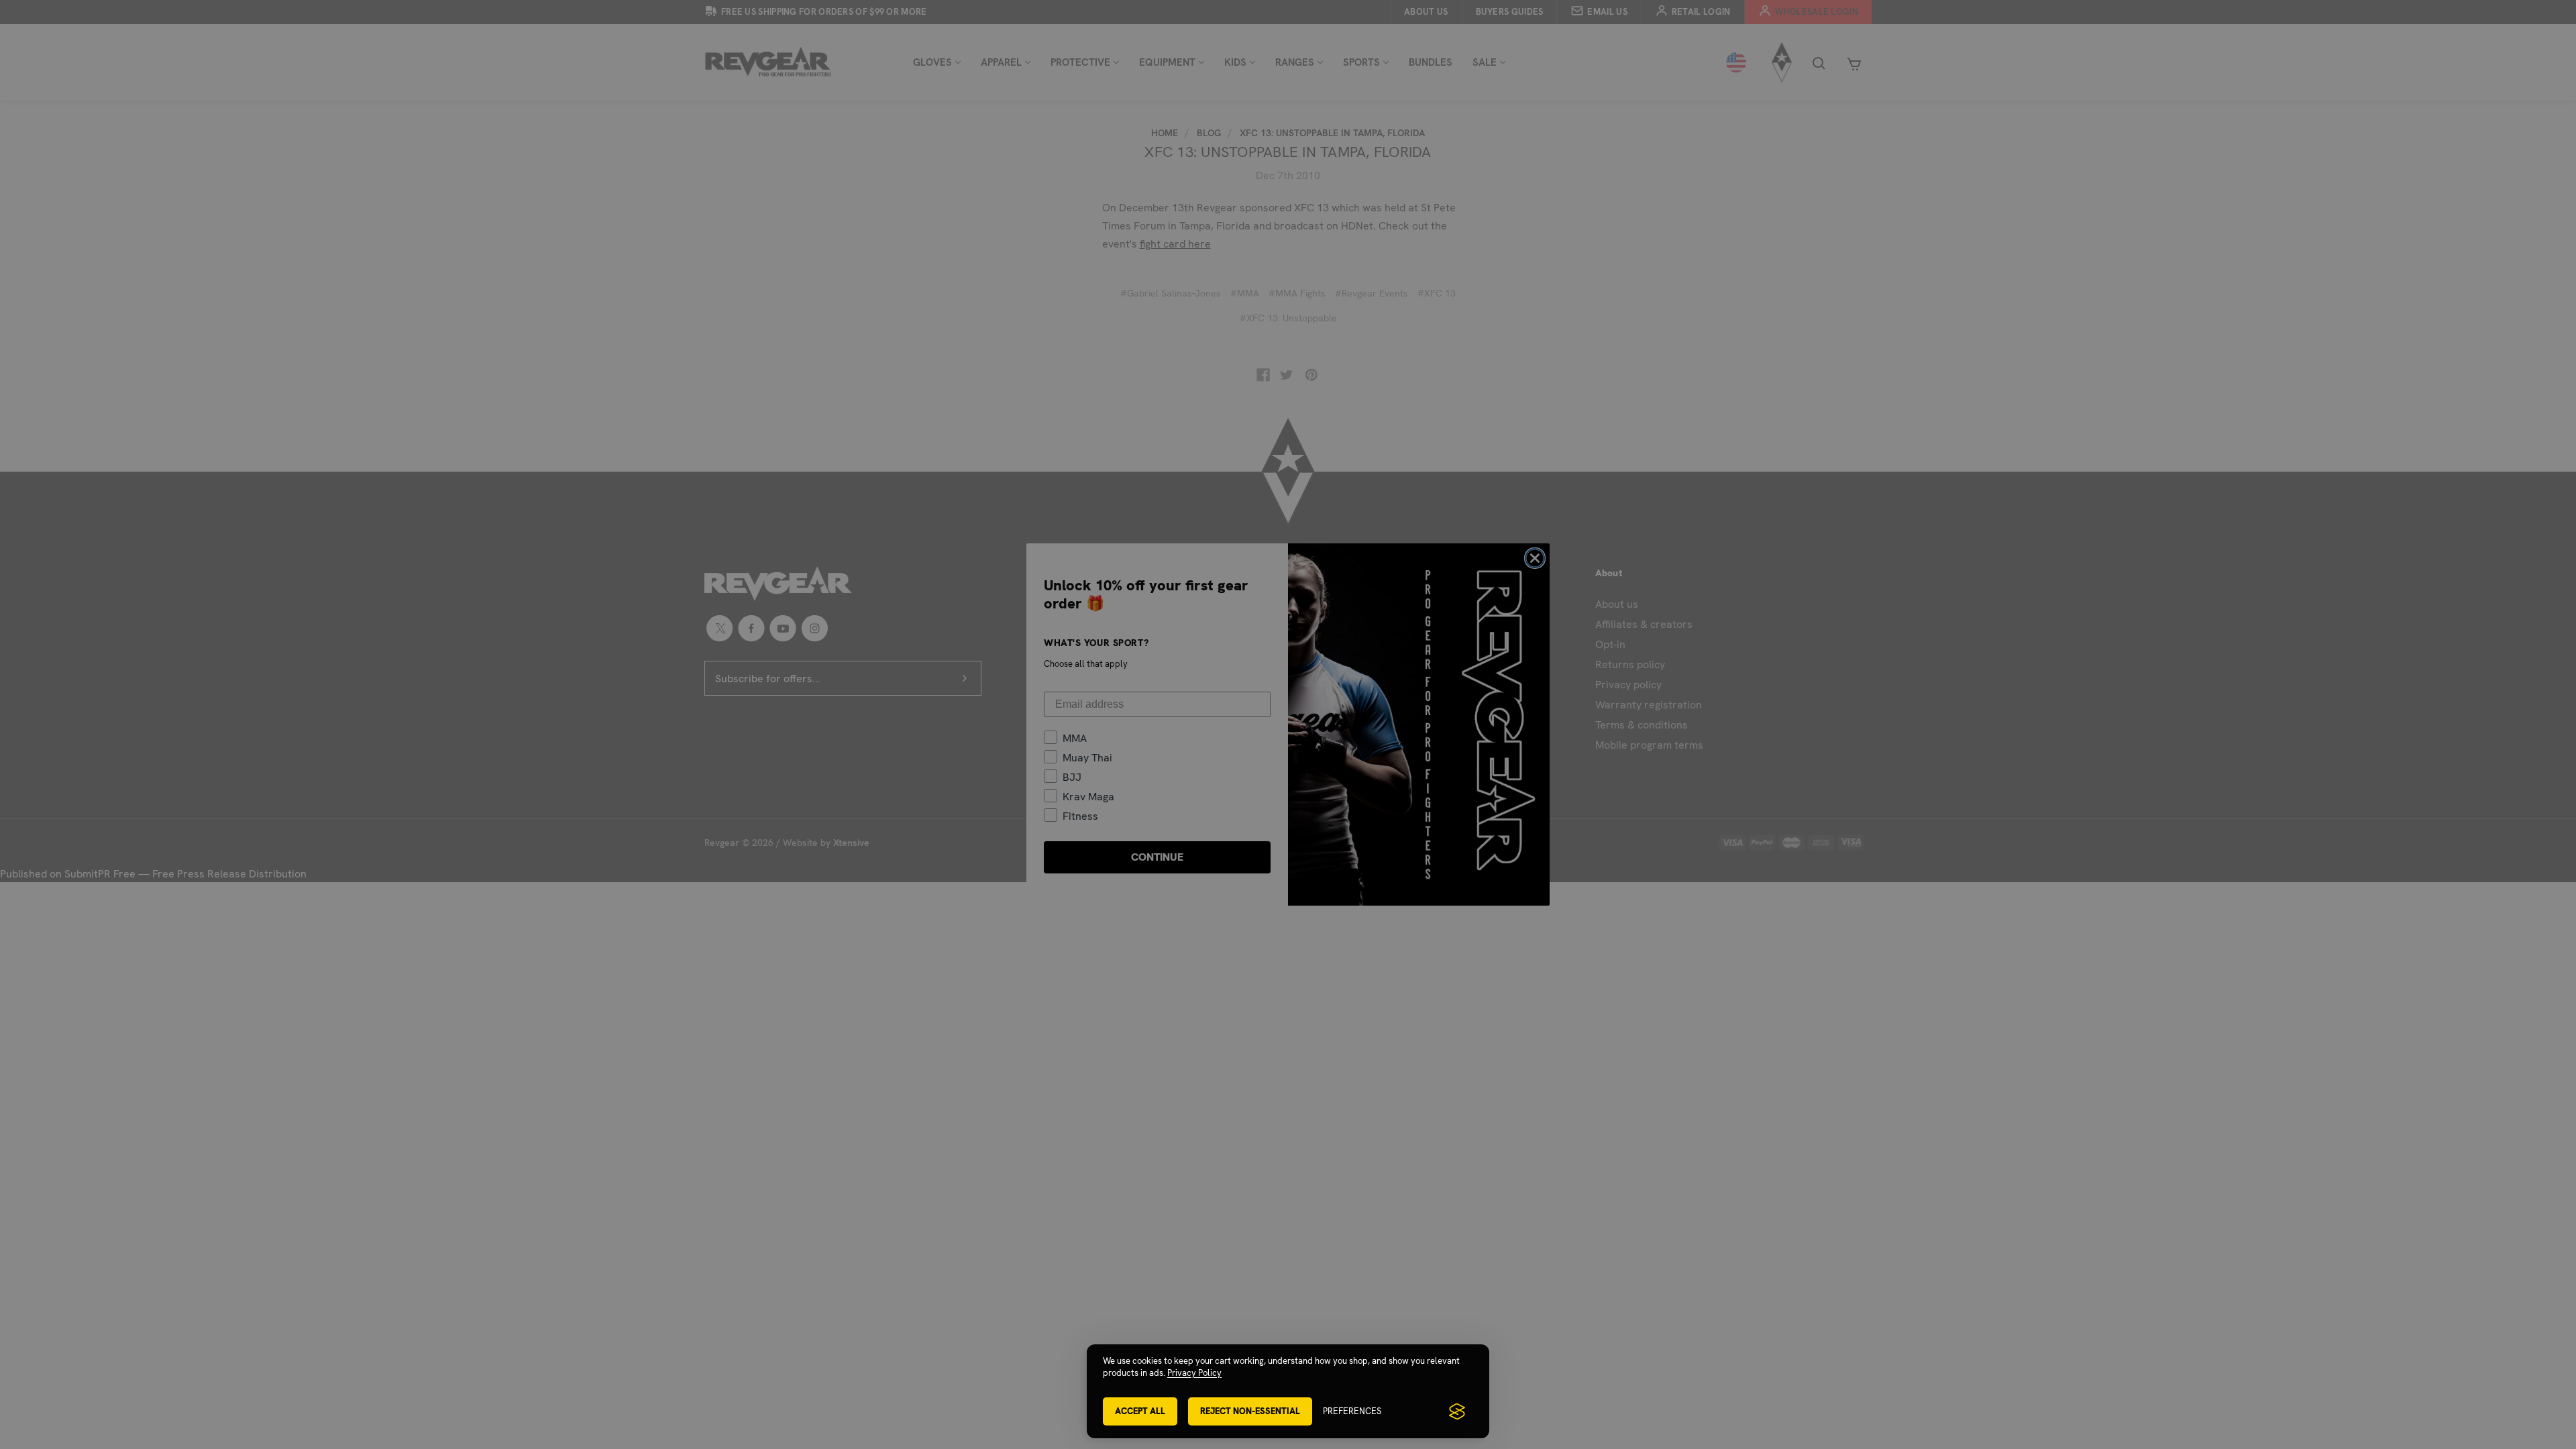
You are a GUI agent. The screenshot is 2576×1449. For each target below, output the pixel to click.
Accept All (1140, 1411)
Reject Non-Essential (1250, 1411)
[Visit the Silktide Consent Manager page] (1457, 1411)
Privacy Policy (1194, 1373)
